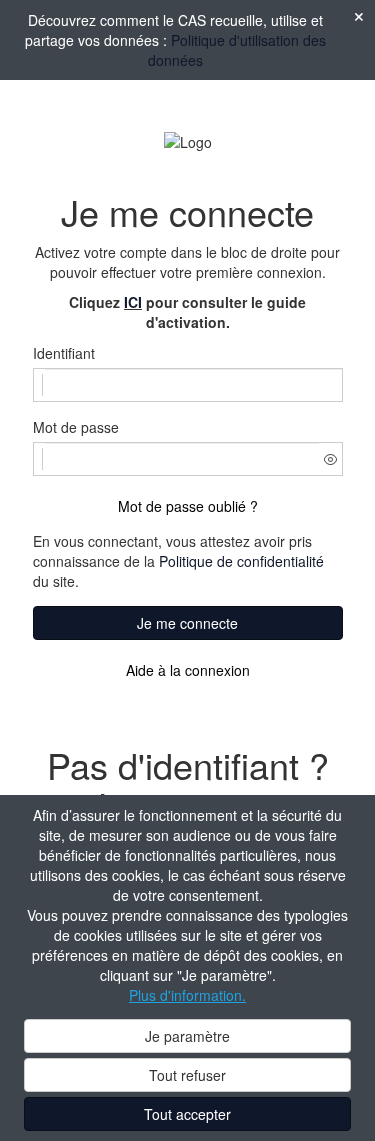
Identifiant (64, 353)
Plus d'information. (187, 995)
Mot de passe (76, 427)
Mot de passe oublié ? (188, 506)
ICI (133, 302)
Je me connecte (187, 623)
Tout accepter (187, 1114)
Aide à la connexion (188, 670)
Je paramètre (187, 1036)
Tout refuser (187, 1075)
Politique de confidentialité (241, 561)
